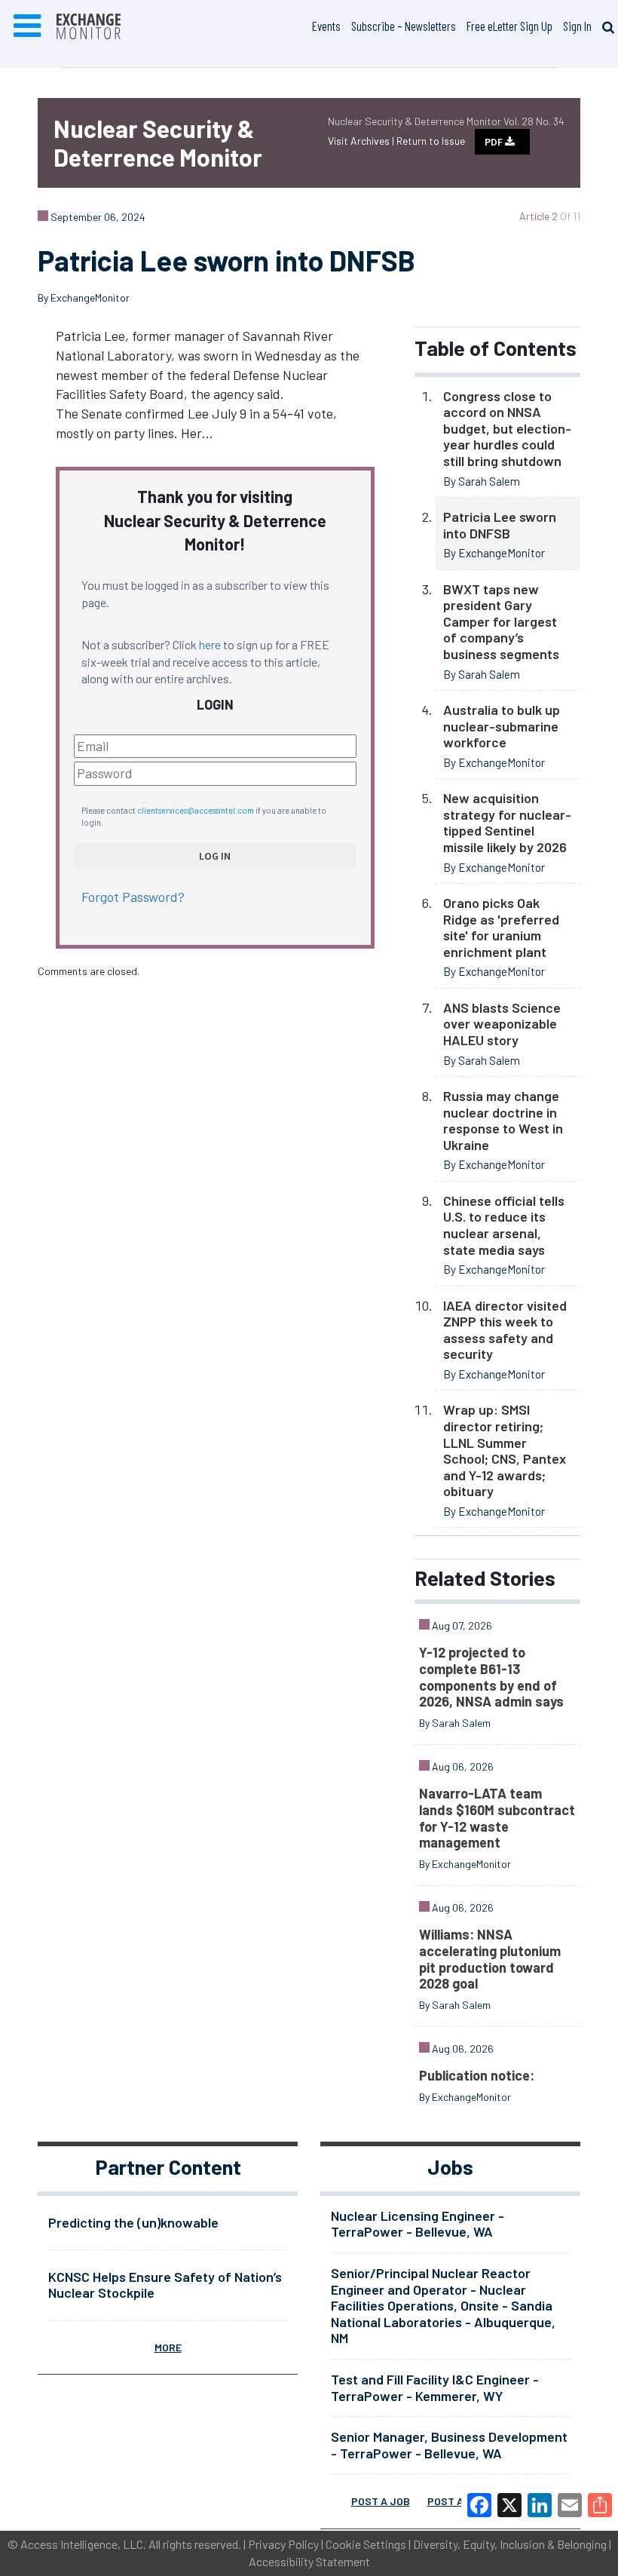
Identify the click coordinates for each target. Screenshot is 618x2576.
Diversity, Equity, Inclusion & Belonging (510, 2544)
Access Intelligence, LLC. (83, 2544)
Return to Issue (431, 141)
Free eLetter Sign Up (509, 26)
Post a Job (381, 2501)
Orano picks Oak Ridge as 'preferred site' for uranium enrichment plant (501, 927)
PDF (495, 142)
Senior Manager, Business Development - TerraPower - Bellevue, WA (449, 2445)
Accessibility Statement (309, 2561)
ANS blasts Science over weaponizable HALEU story (502, 1024)
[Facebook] (479, 2505)
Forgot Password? (133, 897)
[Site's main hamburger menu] (27, 26)
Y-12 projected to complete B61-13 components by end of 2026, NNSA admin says (491, 1677)
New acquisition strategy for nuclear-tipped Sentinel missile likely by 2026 (507, 822)
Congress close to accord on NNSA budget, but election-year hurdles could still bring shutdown (507, 428)
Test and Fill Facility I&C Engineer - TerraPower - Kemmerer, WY (435, 2387)
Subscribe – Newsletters (404, 26)
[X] (509, 2505)
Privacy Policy (283, 2544)
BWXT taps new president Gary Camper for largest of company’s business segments (501, 621)
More (168, 2347)
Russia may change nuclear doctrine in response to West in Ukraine (503, 1120)
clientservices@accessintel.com (196, 810)
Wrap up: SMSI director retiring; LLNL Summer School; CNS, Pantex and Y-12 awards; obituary (505, 1450)
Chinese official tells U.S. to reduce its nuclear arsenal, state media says (504, 1225)
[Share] (600, 2505)
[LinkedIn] (540, 2505)
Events (326, 26)
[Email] (570, 2505)
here (210, 644)
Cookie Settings (366, 2544)
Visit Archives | (362, 141)
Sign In (577, 26)
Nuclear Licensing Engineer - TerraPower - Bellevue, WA (418, 2224)
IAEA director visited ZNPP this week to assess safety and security (505, 1330)
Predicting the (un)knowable (133, 2222)
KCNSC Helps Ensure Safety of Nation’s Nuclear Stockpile (165, 2285)
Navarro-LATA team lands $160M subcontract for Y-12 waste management (497, 1818)
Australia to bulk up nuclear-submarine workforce (502, 726)
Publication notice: (477, 2075)
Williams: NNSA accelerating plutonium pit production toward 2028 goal (490, 1959)
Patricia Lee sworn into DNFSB (500, 525)
